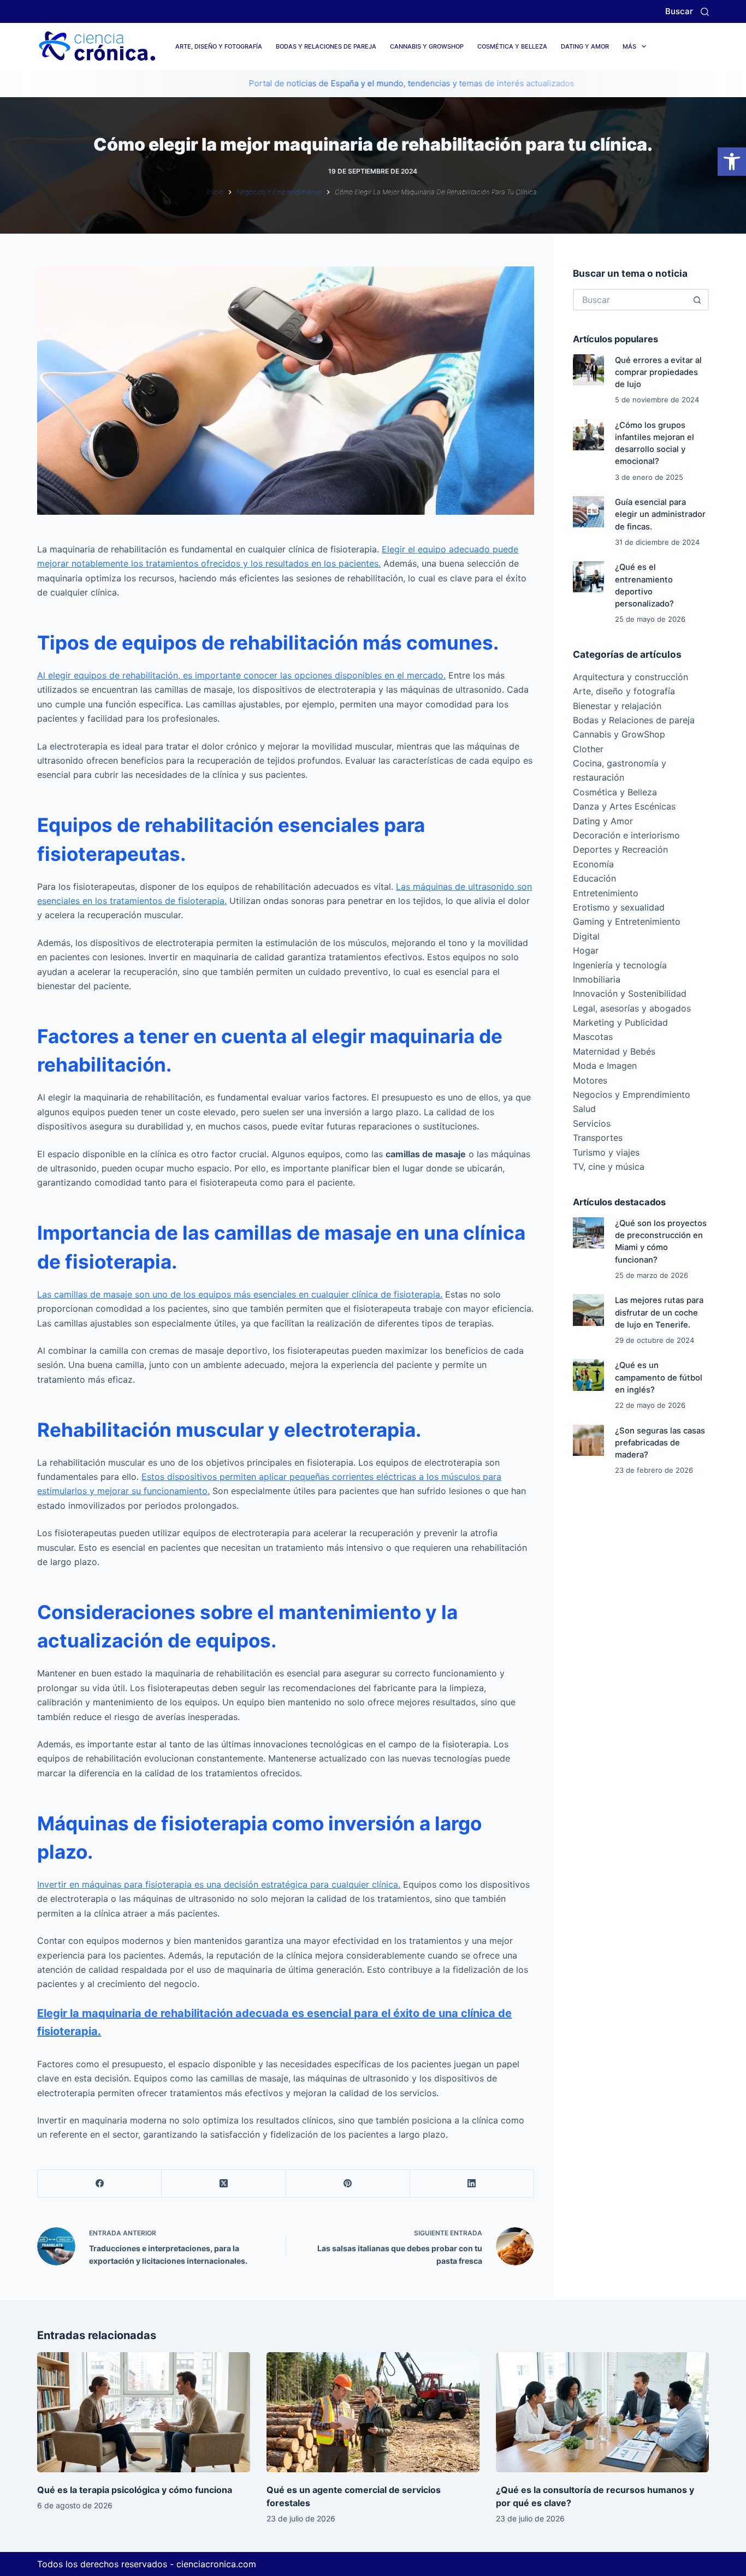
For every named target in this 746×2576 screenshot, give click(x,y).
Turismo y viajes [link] (606, 1152)
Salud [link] (584, 1109)
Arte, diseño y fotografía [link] (219, 46)
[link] (732, 162)
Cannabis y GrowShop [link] (427, 46)
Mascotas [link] (593, 1037)
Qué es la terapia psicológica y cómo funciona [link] (135, 2490)
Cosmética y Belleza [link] (512, 46)
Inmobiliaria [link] (597, 979)
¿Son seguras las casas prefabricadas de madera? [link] (660, 1443)
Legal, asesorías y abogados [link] (632, 1008)
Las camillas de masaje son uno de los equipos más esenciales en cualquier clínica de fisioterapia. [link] (240, 1294)
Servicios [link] (592, 1123)
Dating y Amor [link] (585, 46)
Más (629, 46)
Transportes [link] (598, 1138)
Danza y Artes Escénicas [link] (624, 806)
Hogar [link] (586, 950)
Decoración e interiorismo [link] (626, 835)
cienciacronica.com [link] (216, 2564)
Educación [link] (594, 878)
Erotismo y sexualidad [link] (619, 907)
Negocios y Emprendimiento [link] (632, 1094)
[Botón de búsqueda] (698, 300)
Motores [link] (590, 1080)
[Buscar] (705, 12)
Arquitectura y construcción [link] (630, 677)
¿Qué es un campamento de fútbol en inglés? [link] (659, 1377)
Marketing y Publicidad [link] (620, 1022)
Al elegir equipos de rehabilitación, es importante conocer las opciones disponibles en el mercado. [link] (241, 675)
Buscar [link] (679, 11)
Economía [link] (593, 864)
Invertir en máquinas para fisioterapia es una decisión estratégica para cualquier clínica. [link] (219, 1884)
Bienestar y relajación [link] (617, 706)
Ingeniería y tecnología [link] (620, 965)
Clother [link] (588, 749)
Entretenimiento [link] (606, 893)
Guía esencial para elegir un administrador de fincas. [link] (660, 514)
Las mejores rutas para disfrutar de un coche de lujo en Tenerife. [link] (659, 1312)
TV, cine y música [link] (609, 1167)
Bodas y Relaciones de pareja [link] (326, 46)
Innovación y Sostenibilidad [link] (630, 993)
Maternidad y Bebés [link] (614, 1051)
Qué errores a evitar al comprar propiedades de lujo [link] (658, 372)
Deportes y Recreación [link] (620, 849)
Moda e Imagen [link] (605, 1066)
